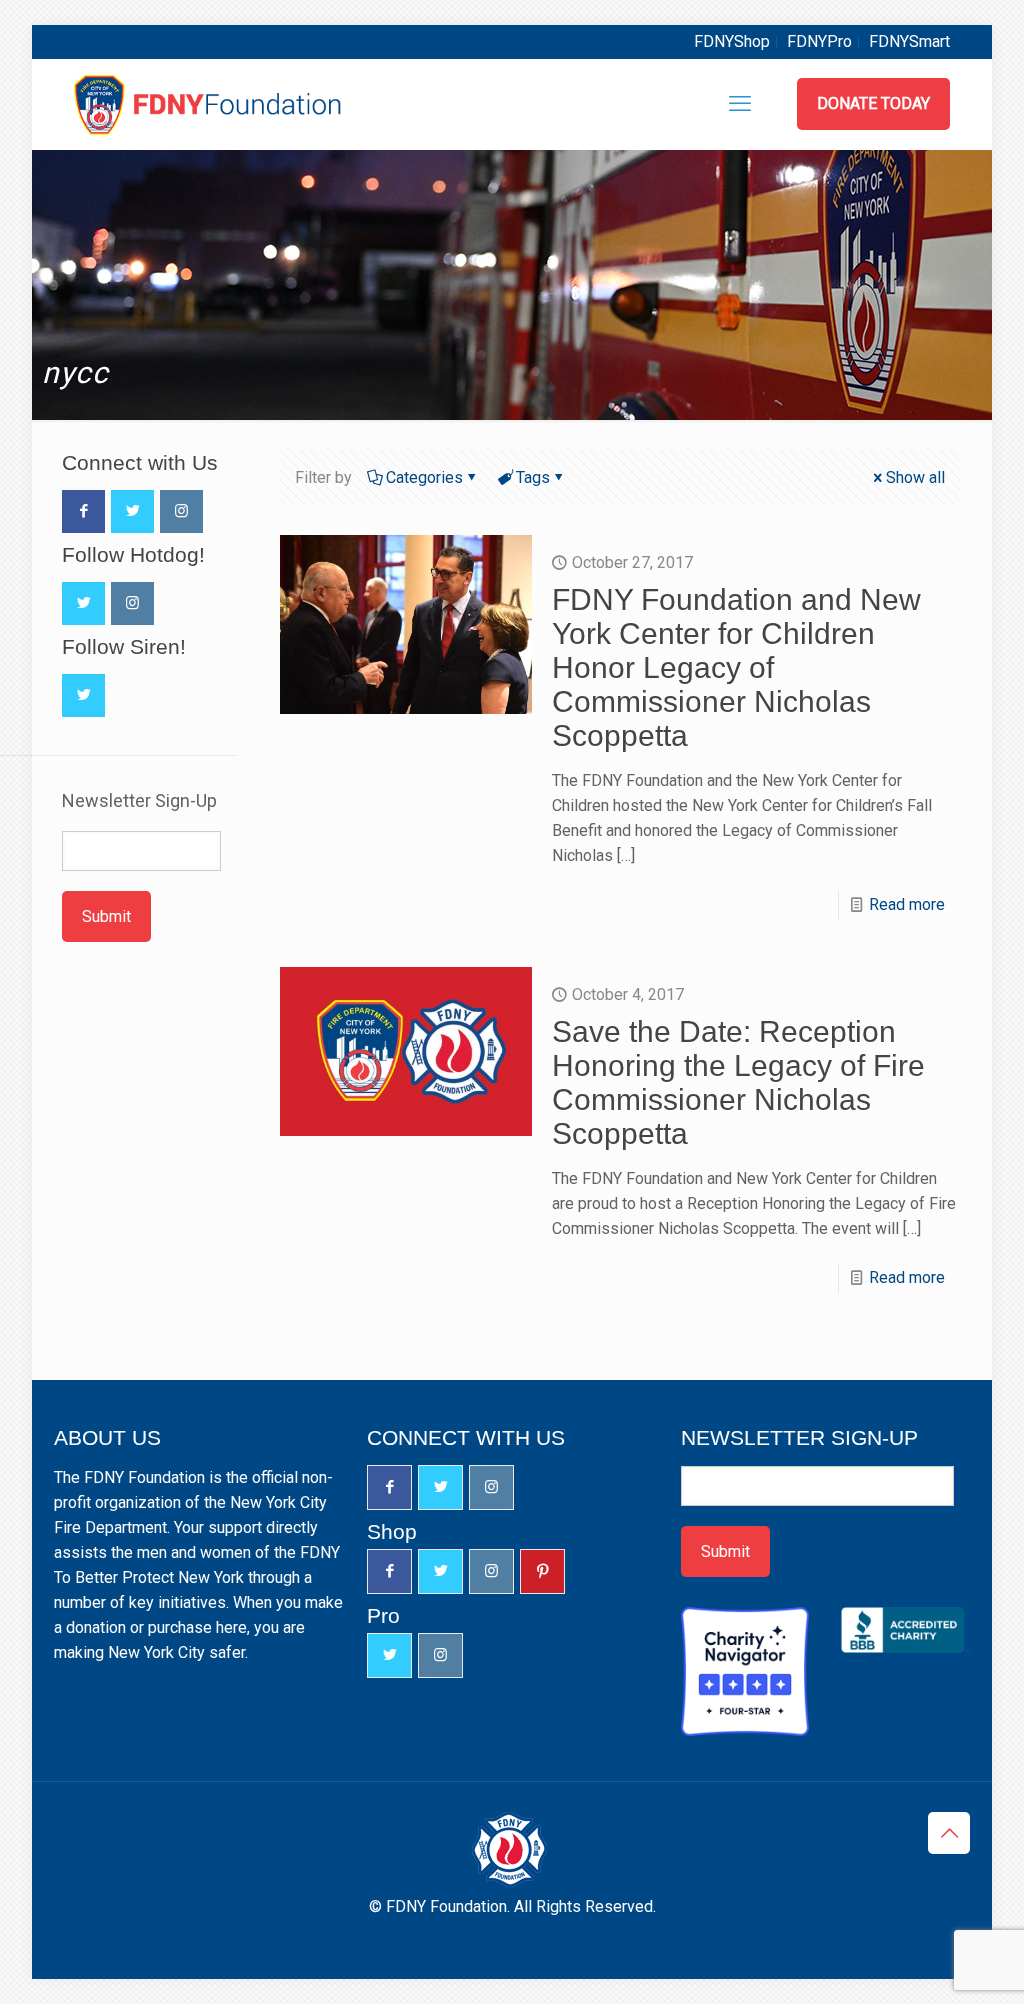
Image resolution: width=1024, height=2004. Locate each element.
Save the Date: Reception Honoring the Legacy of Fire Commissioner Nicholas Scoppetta (738, 1082)
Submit (106, 916)
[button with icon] (83, 511)
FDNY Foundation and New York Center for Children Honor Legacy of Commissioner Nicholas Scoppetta (736, 667)
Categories (424, 477)
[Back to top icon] (949, 1833)
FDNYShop (732, 41)
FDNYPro (819, 41)
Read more (907, 904)
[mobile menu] (740, 104)
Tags (533, 477)
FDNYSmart (909, 41)
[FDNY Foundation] (210, 104)
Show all (915, 477)
